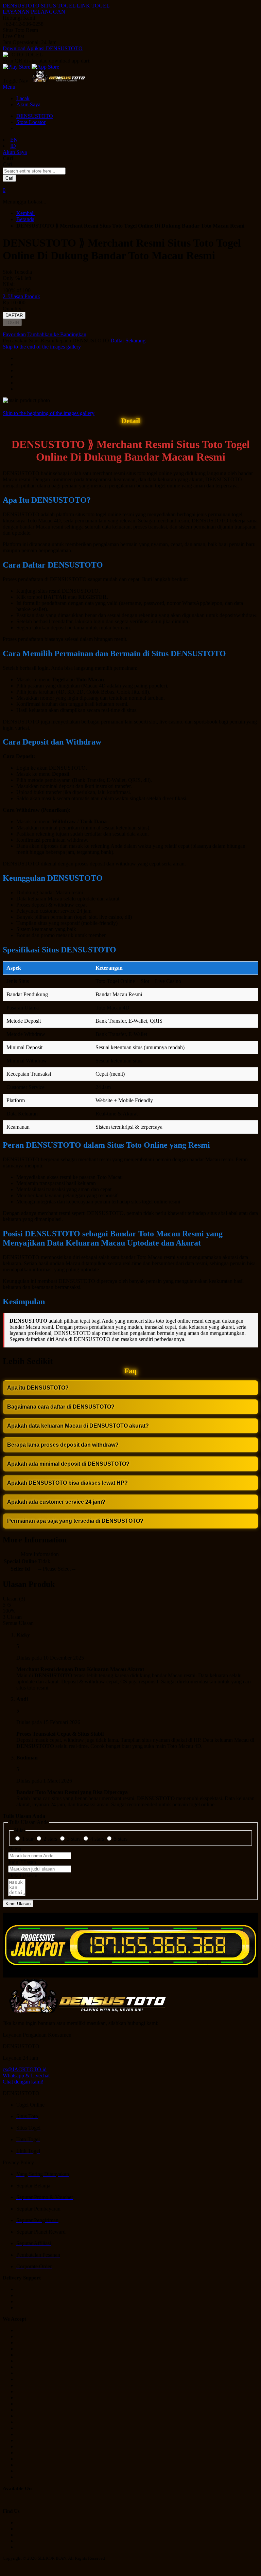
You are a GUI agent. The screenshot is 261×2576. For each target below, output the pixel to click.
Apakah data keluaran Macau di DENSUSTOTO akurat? (78, 1426)
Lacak (23, 98)
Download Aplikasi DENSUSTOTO (43, 48)
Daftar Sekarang (128, 341)
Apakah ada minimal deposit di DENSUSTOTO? (68, 1464)
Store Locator (31, 122)
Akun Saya (28, 104)
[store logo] (58, 81)
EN (14, 140)
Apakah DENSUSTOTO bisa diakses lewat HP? (67, 1483)
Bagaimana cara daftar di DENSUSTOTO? (61, 1407)
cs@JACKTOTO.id (25, 2069)
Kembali (25, 213)
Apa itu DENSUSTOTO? (38, 1388)
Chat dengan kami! (23, 2082)
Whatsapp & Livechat (26, 2076)
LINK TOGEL (93, 6)
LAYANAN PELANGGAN (34, 12)
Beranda (25, 219)
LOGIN (12, 323)
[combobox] (34, 171)
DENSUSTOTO (21, 6)
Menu (9, 87)
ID (13, 146)
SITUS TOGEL (58, 6)
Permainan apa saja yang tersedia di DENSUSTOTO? (75, 1521)
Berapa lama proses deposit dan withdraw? (63, 1445)
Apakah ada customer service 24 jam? (56, 1502)
